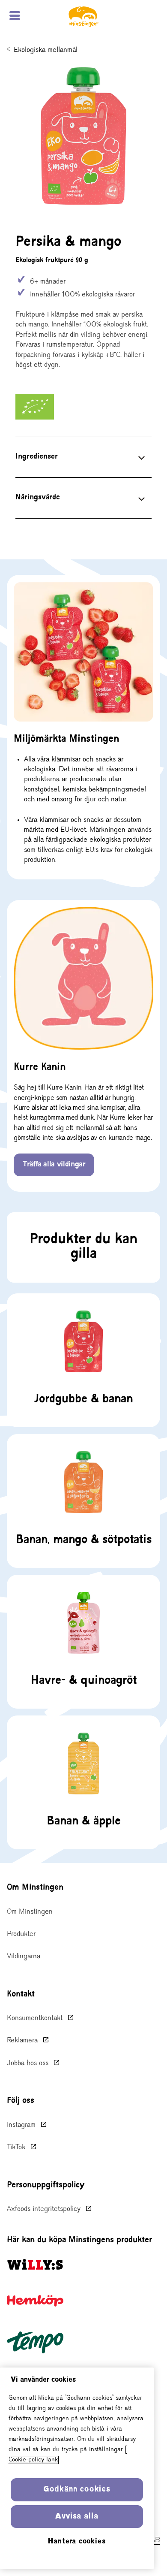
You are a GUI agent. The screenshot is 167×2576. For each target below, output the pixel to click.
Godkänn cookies (77, 2490)
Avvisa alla (77, 2517)
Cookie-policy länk (33, 2460)
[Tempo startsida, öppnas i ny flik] (35, 2342)
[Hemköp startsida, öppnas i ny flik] (35, 2301)
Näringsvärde (38, 498)
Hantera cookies (77, 2542)
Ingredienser (37, 457)
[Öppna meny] (15, 17)
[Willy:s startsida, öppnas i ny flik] (35, 2264)
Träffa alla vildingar (54, 1165)
